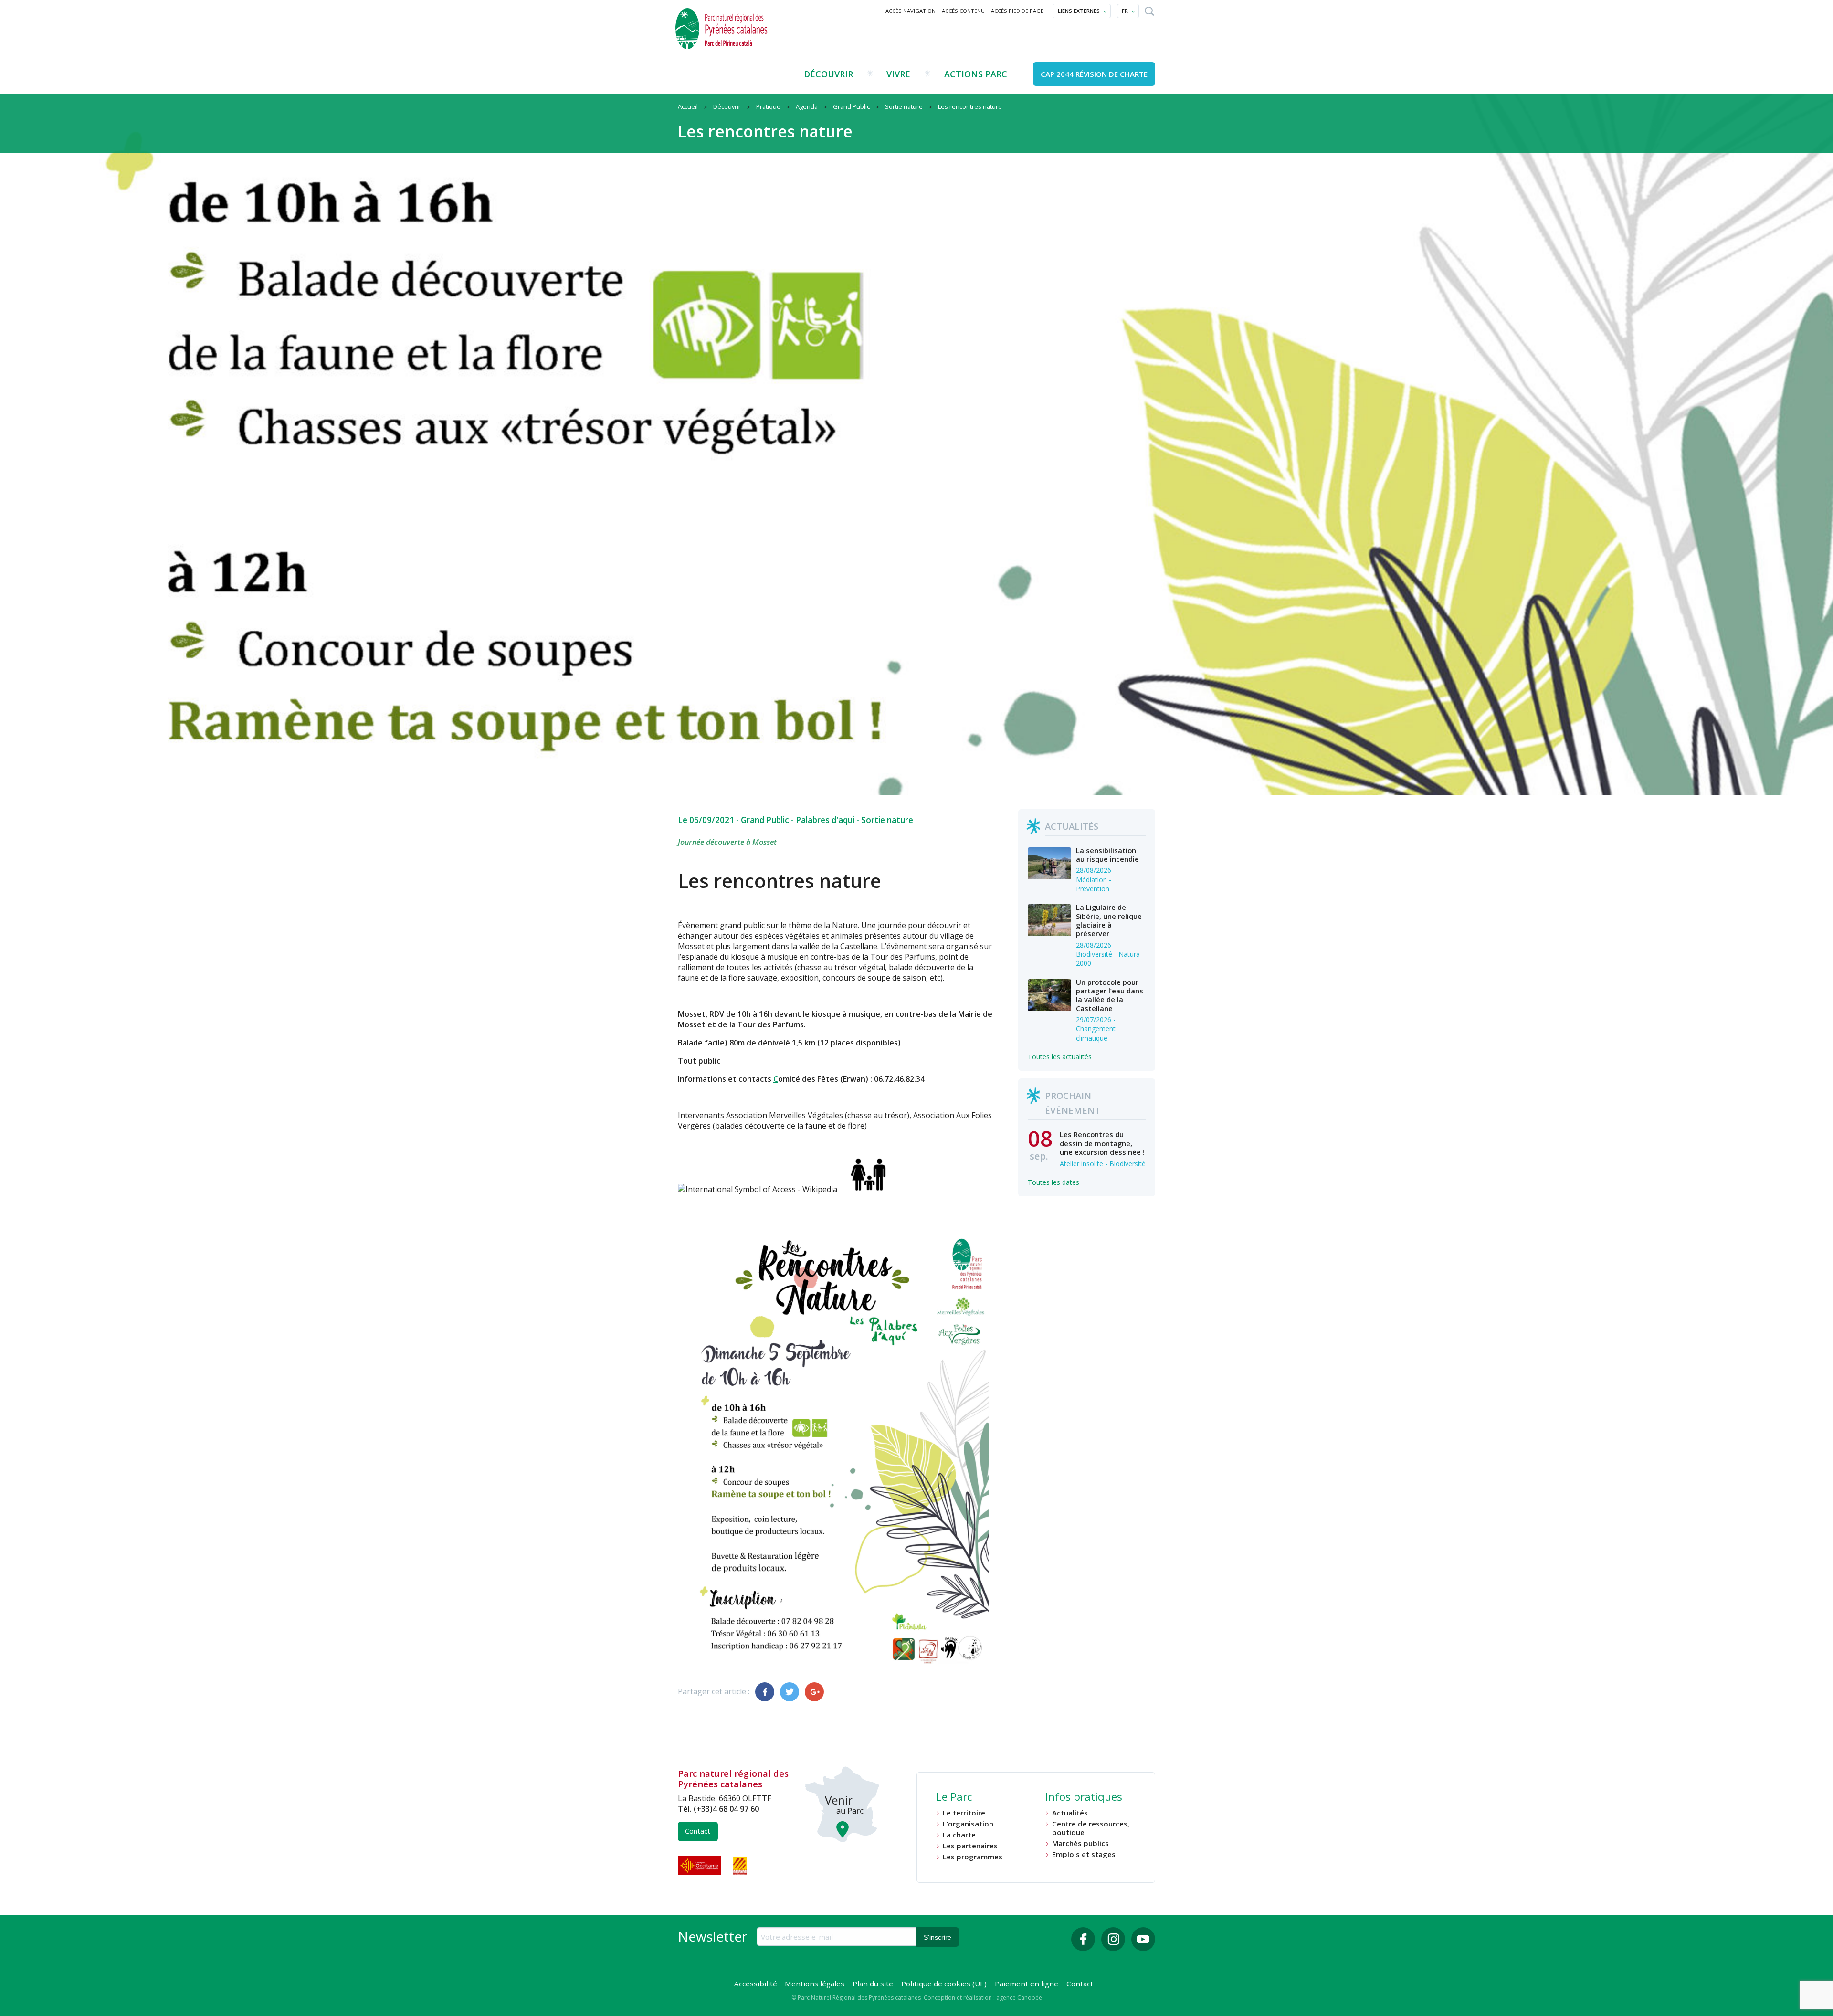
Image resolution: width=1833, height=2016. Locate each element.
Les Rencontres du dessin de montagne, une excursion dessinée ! (1102, 1143)
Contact (698, 1831)
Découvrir (828, 74)
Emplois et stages (1084, 1854)
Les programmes (973, 1857)
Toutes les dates (1053, 1182)
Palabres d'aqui (825, 820)
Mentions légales (815, 1984)
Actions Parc (976, 74)
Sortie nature (887, 820)
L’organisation (968, 1824)
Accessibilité (756, 1984)
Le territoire (964, 1813)
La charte (959, 1835)
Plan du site (873, 1984)
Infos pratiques (1084, 1798)
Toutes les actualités (1060, 1057)
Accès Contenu (963, 11)
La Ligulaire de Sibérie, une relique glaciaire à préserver (1109, 920)
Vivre (898, 74)
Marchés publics (1080, 1843)
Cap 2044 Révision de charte (1094, 74)
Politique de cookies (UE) (944, 1984)
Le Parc (954, 1798)
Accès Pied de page (1017, 11)
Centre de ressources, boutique (1091, 1828)
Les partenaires (970, 1846)
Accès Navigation (911, 11)
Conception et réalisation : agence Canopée (983, 1998)
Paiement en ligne (1027, 1984)
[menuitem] (911, 11)
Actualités (1070, 1813)
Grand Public (765, 820)
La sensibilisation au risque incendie (1107, 855)
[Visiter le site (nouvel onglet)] (700, 1866)
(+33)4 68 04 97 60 (726, 1809)
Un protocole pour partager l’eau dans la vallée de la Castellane (1110, 995)
